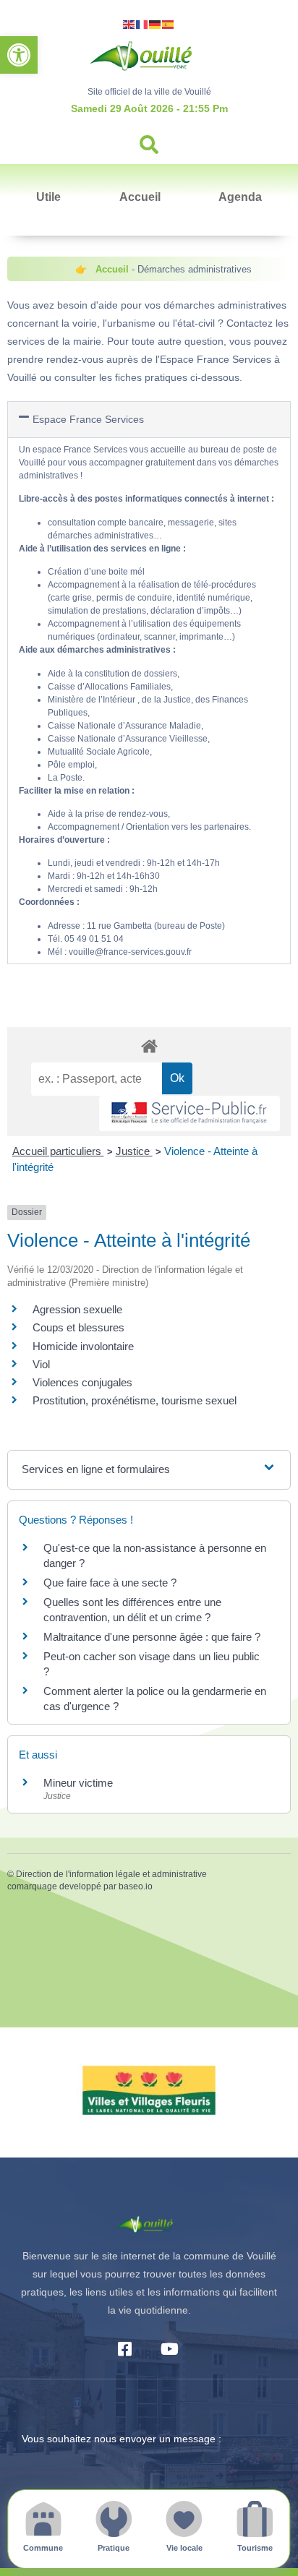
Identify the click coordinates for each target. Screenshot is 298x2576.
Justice (134, 1151)
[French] (142, 23)
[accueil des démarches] (149, 1046)
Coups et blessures (78, 1327)
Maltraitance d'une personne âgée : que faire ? (152, 1637)
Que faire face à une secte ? (110, 1583)
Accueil (140, 197)
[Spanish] (169, 23)
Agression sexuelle (77, 1309)
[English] (129, 23)
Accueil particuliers (58, 1151)
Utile (48, 197)
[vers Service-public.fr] (190, 1113)
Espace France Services (88, 419)
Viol (41, 1364)
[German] (156, 23)
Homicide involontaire (83, 1346)
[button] (19, 55)
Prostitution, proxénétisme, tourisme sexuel (135, 1400)
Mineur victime (78, 1783)
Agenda (240, 197)
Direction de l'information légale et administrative (111, 1874)
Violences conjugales (82, 1382)
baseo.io (136, 1886)
